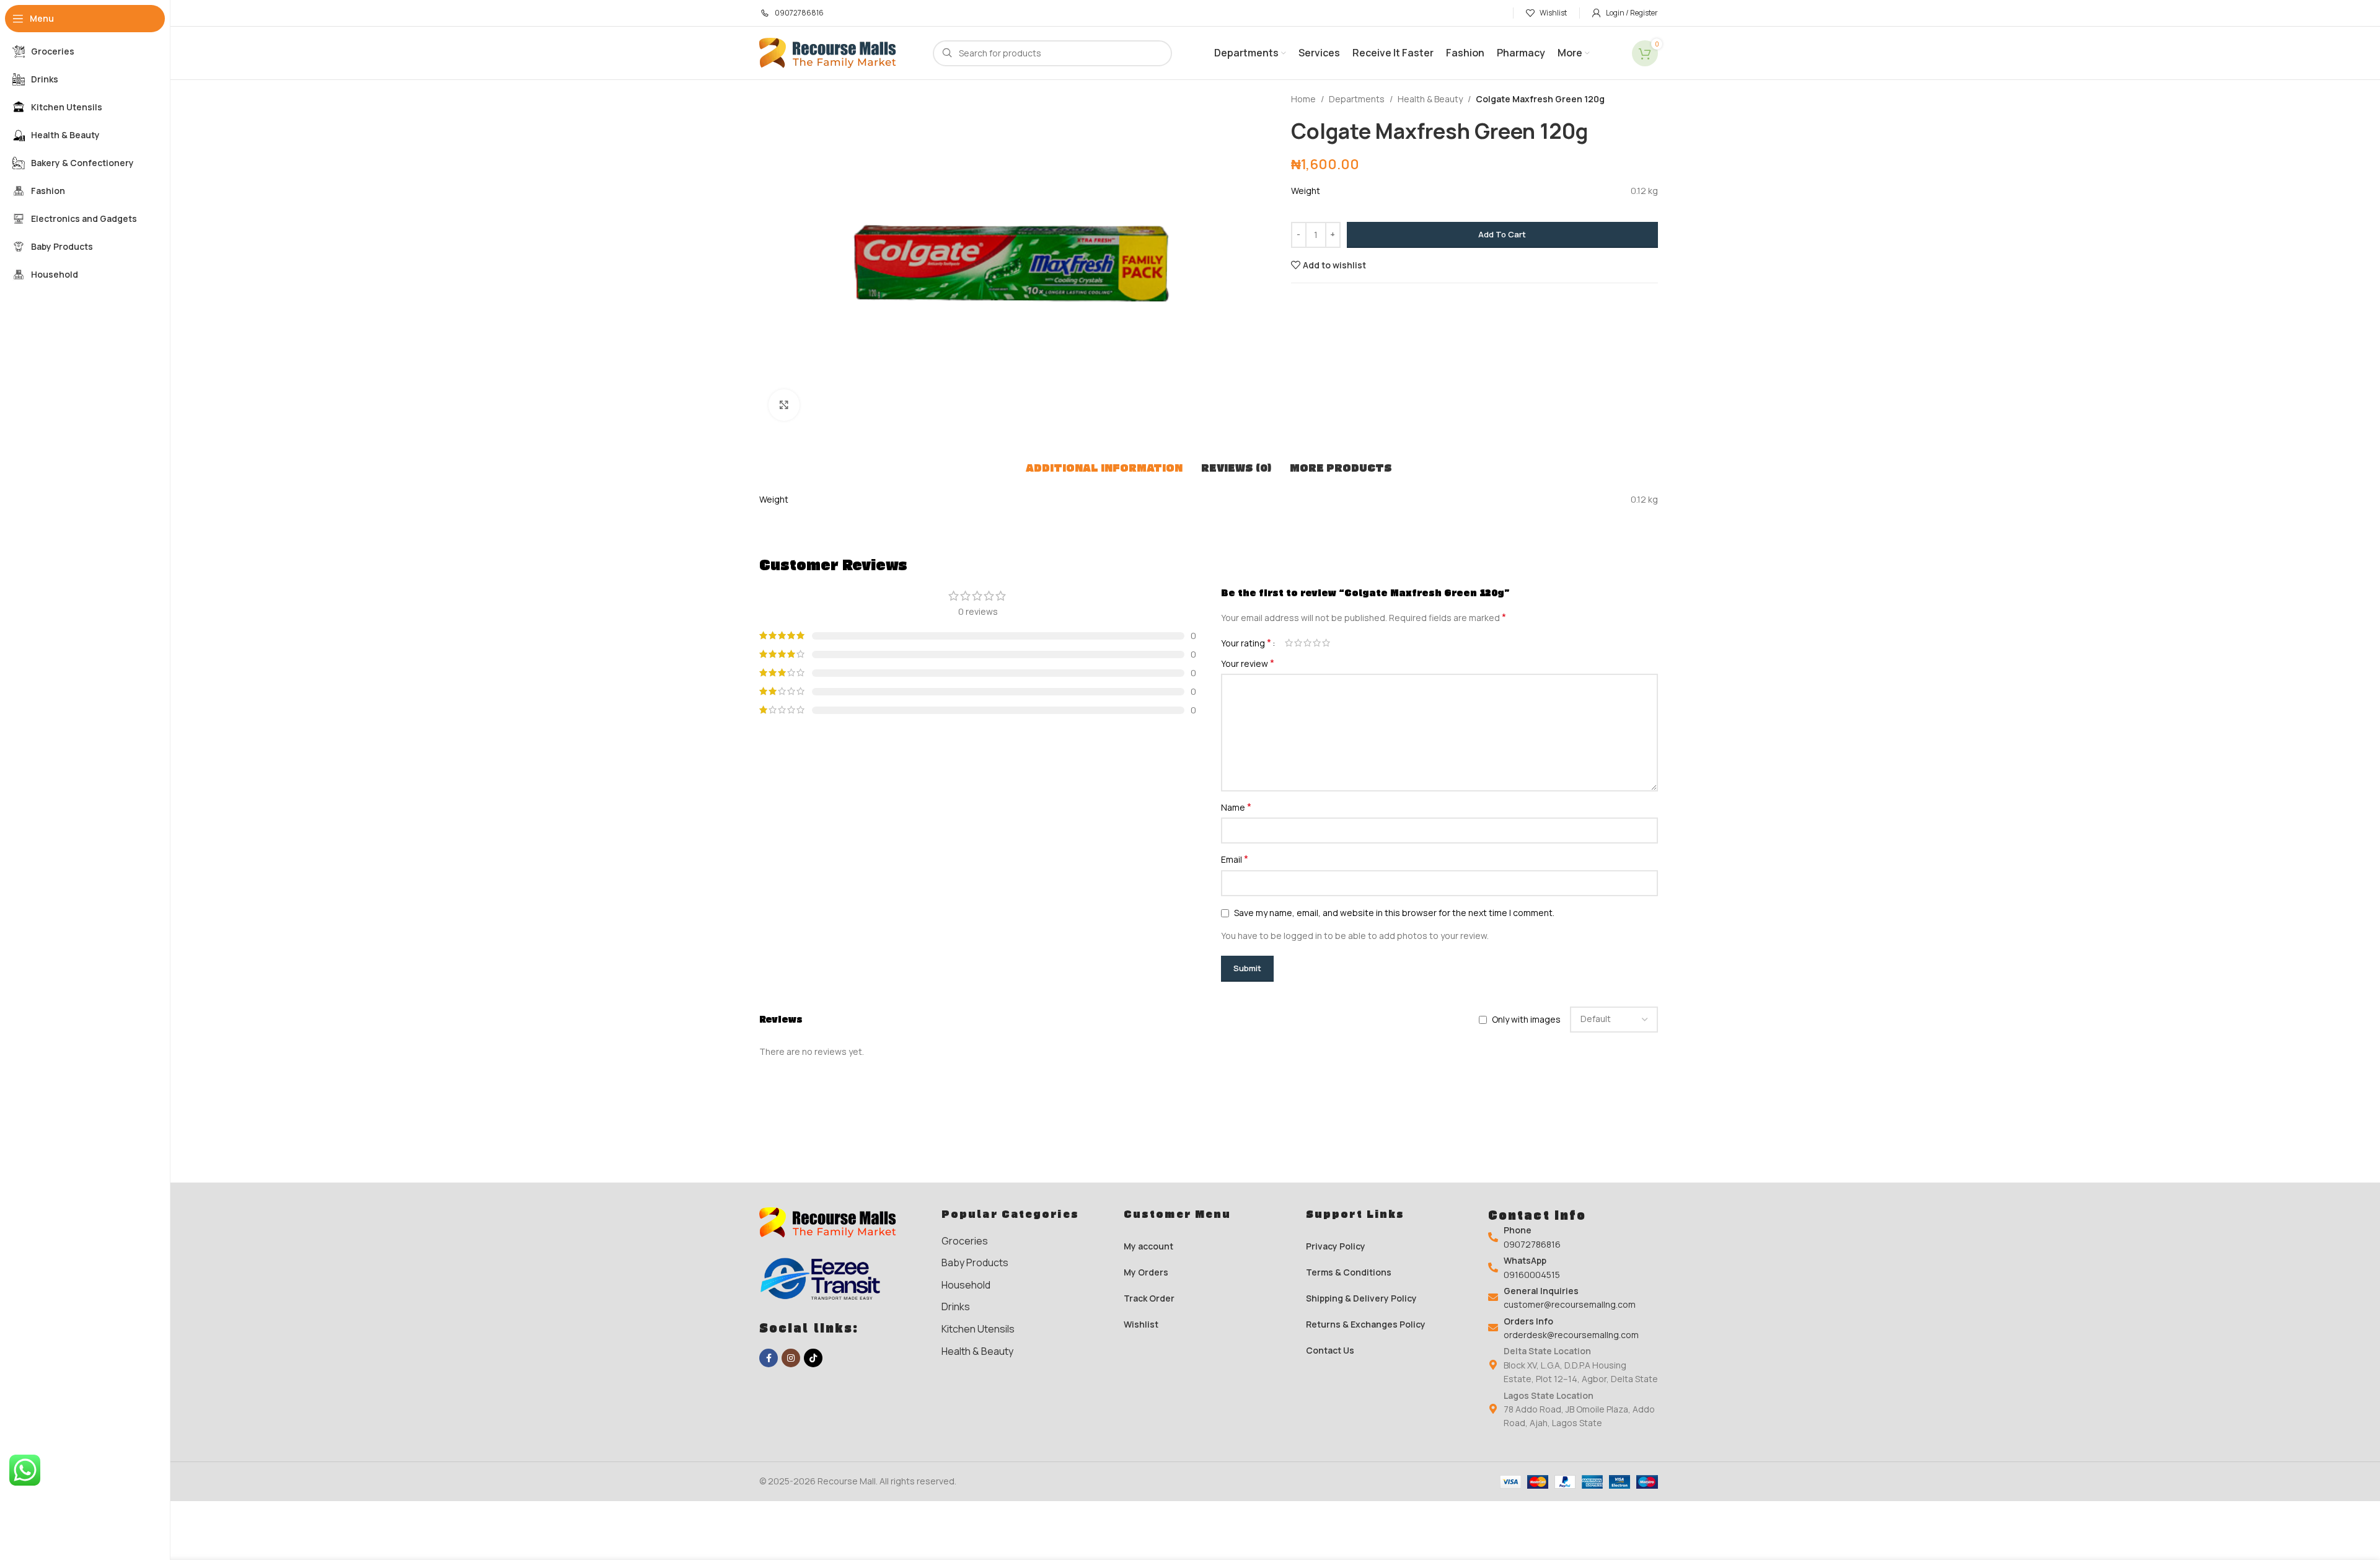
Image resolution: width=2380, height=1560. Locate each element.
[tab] (1104, 468)
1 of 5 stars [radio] (1289, 643)
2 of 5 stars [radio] (1298, 643)
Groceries (965, 1241)
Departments (1357, 99)
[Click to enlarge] (784, 405)
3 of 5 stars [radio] (1307, 643)
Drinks (956, 1307)
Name (1236, 807)
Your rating (1246, 643)
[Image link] (834, 1222)
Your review (1248, 663)
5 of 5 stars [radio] (1326, 643)
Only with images (1526, 1019)
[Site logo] (834, 52)
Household (966, 1285)
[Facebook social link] (769, 1358)
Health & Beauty (1430, 99)
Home (1303, 99)
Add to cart (1502, 234)
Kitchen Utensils (978, 1329)
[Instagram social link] (791, 1358)
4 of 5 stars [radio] (1317, 643)
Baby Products (975, 1263)
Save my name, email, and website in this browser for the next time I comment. (1394, 913)
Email (1235, 859)
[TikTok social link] (813, 1358)
